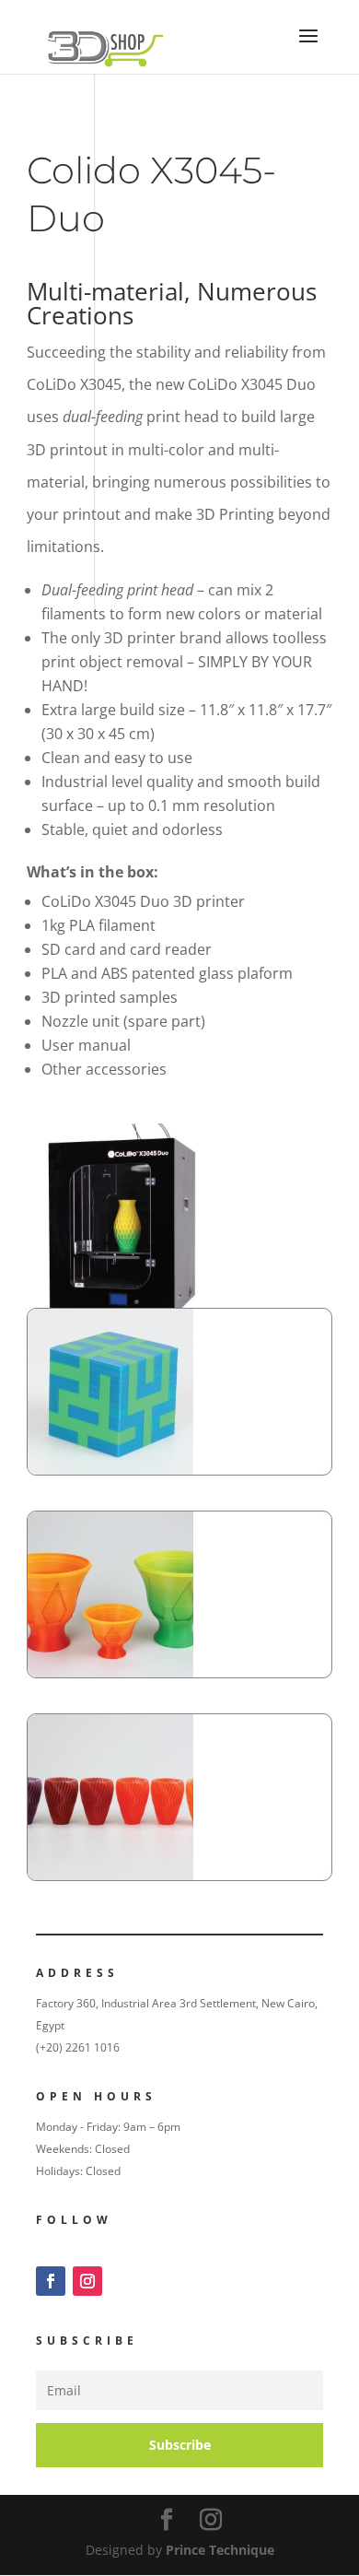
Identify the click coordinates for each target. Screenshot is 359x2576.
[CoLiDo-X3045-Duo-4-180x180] (110, 1875)
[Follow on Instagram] (87, 2281)
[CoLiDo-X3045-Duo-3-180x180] (110, 1672)
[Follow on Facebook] (51, 2281)
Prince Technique (220, 2550)
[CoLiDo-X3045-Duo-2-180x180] (110, 1470)
